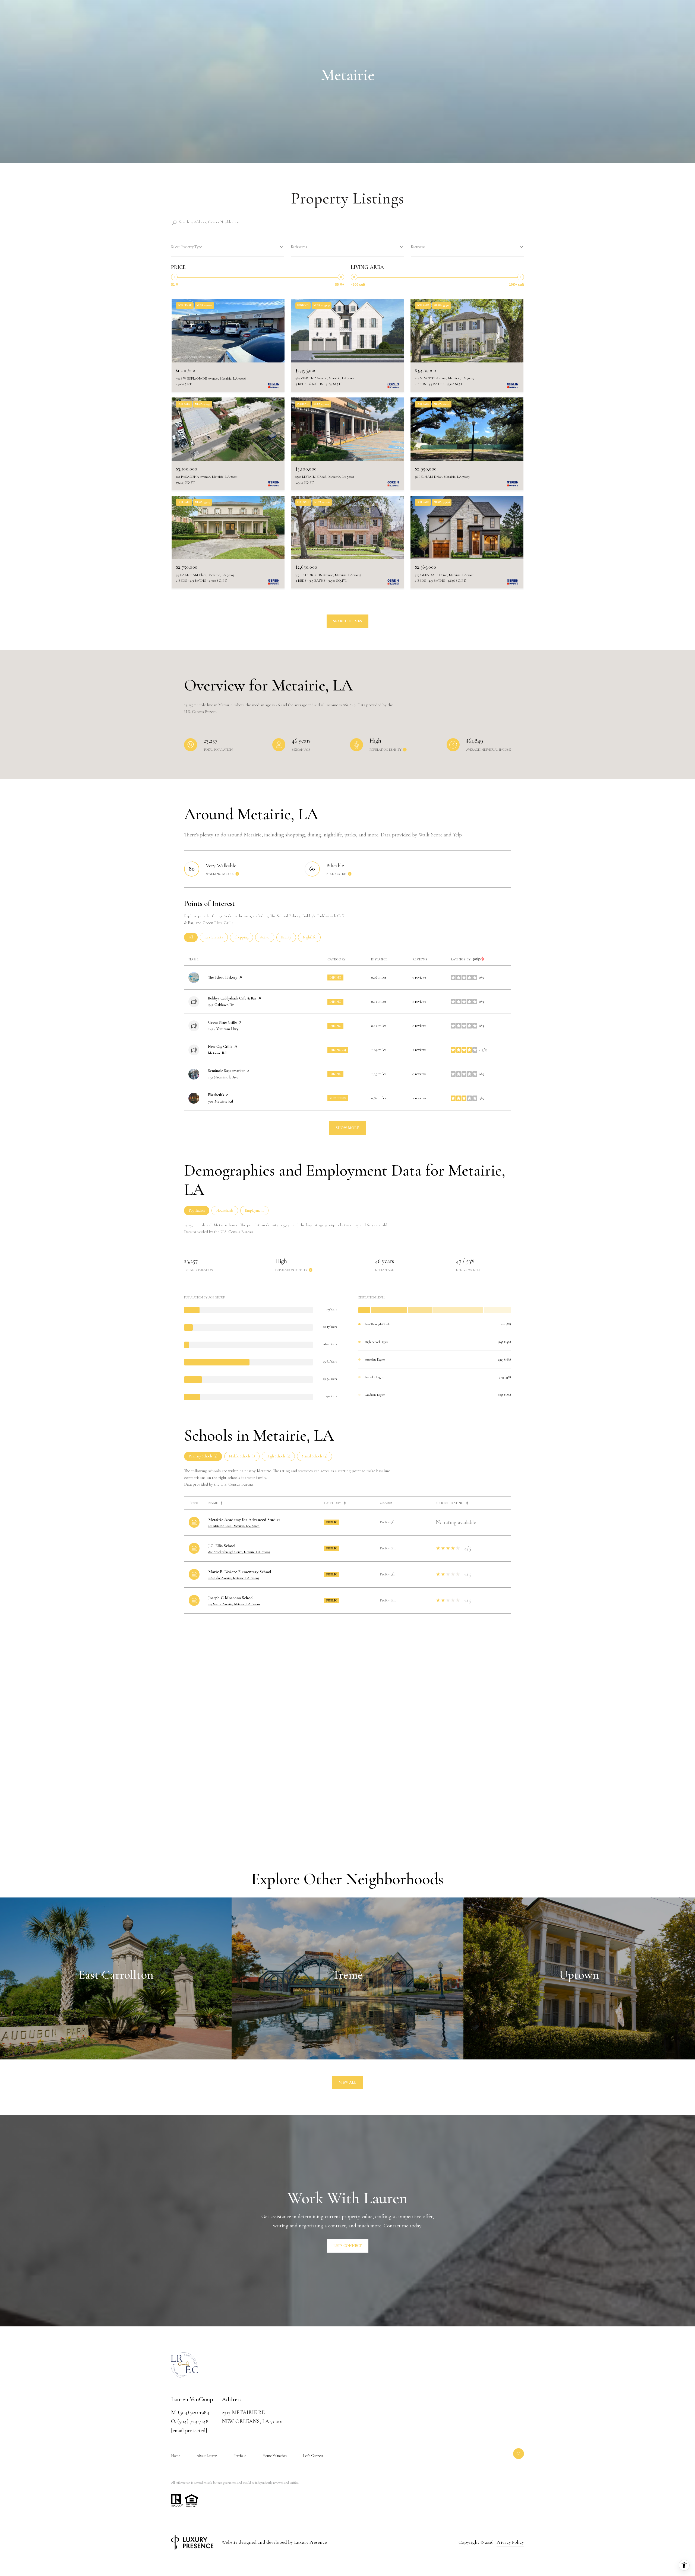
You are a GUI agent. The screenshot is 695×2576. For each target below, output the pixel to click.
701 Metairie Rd (220, 1101)
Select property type (187, 247)
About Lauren (207, 2456)
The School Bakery (223, 977)
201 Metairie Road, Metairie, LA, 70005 (234, 1526)
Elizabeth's (216, 1095)
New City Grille (220, 1047)
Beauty (288, 937)
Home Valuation (275, 2456)
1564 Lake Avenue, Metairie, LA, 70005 (234, 1578)
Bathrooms (299, 247)
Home (176, 2456)
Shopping (244, 937)
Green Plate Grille (222, 1022)
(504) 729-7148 (193, 2421)
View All (347, 2082)
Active (267, 937)
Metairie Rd (217, 1053)
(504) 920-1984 (194, 2412)
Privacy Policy (510, 2542)
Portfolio (240, 2456)
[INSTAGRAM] (519, 2454)
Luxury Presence (311, 2542)
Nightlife (312, 937)
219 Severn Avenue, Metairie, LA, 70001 (234, 1604)
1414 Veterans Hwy (223, 1029)
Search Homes (347, 621)
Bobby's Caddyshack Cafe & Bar (232, 998)
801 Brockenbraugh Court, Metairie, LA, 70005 (239, 1552)
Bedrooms (418, 247)
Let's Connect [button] (348, 2246)
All (193, 937)
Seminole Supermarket (226, 1071)
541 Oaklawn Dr (221, 1005)
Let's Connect (313, 2456)
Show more (347, 1128)
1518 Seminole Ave (223, 1077)
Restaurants (216, 937)
